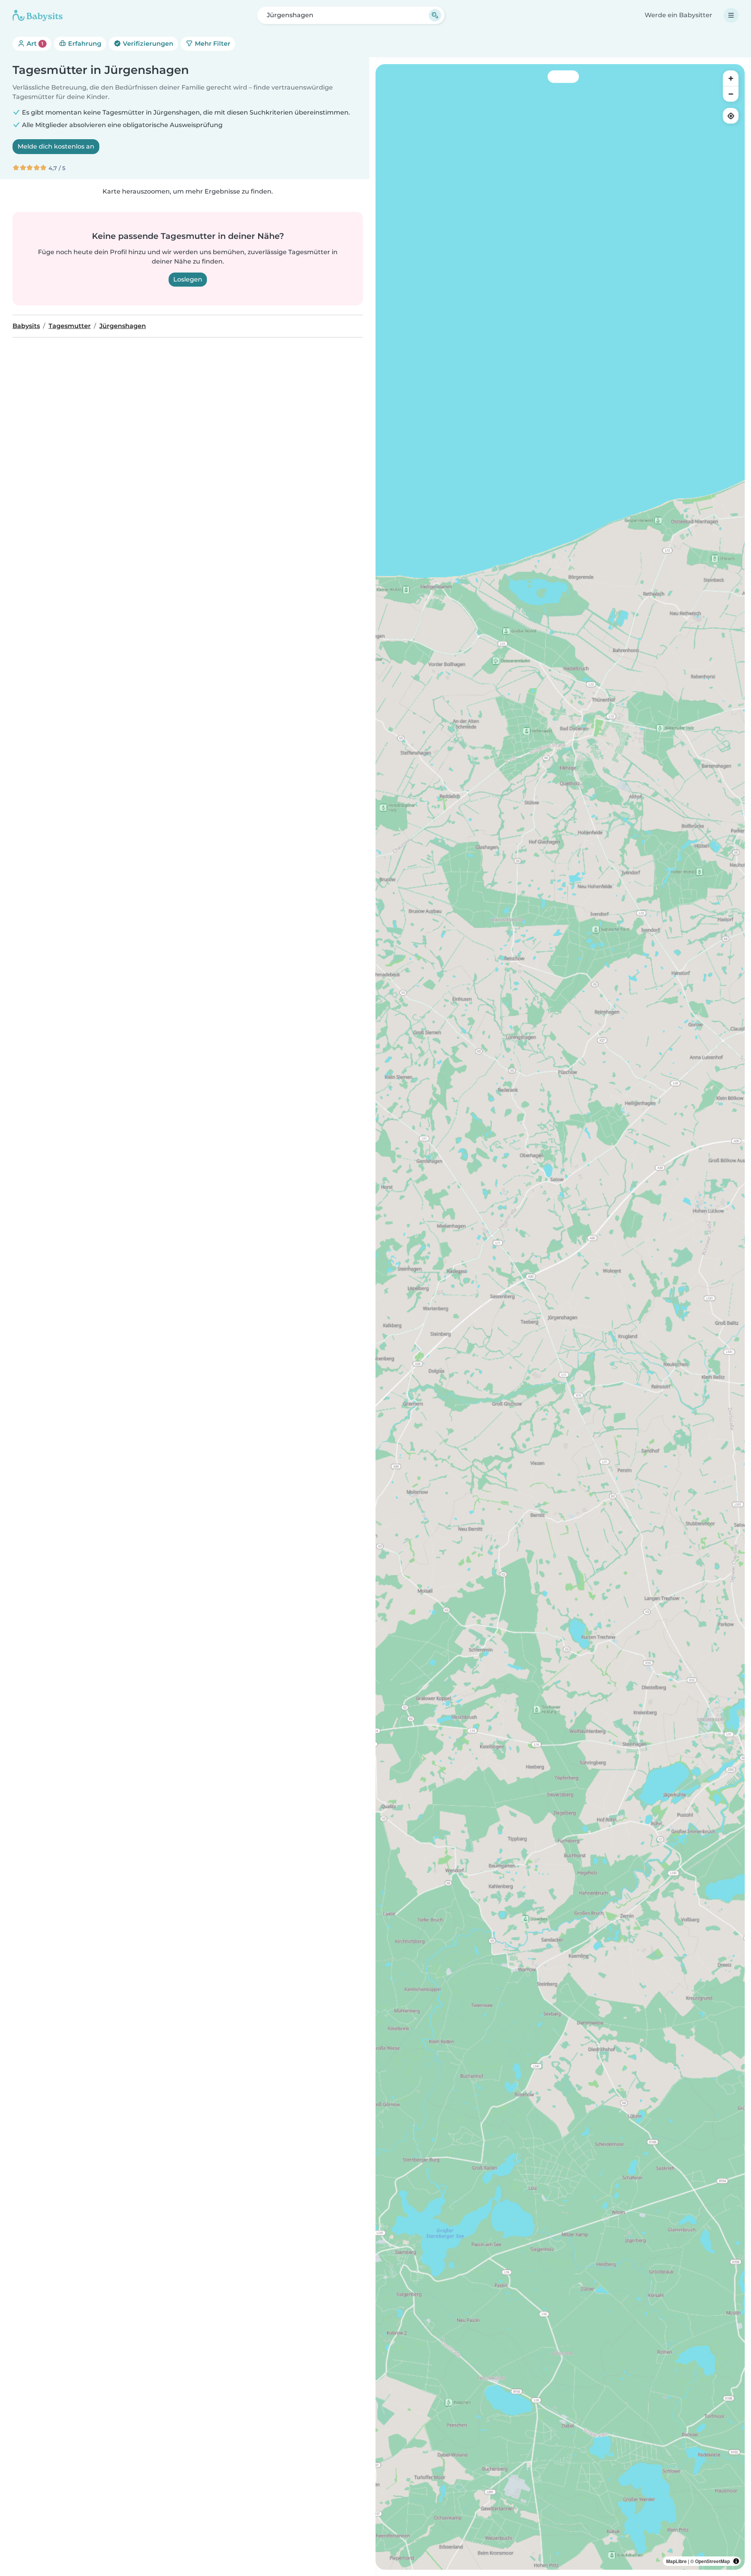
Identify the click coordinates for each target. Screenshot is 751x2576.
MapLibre (676, 2561)
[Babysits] (38, 15)
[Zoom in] (731, 78)
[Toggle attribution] (736, 2561)
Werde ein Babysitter (678, 15)
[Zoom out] (731, 94)
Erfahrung (84, 44)
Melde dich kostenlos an (56, 146)
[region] (560, 1317)
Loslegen (188, 279)
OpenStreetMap (712, 2561)
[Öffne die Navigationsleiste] (731, 15)
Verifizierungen (147, 44)
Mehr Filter (212, 44)
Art (34, 44)
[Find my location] (731, 116)
